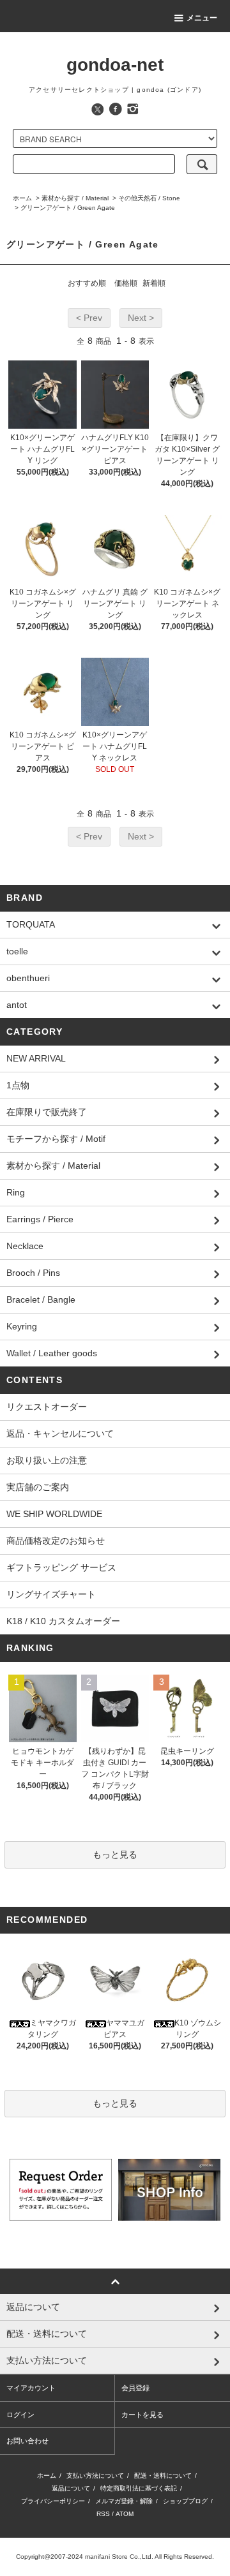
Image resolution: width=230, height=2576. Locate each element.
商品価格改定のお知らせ (56, 1541)
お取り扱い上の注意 (47, 1460)
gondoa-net (115, 65)
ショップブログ (185, 2501)
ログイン (20, 2415)
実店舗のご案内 (38, 1487)
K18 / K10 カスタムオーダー (63, 1621)
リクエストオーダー (47, 1407)
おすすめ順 (87, 283)
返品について (71, 2488)
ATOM (125, 2514)
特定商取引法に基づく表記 (139, 2488)
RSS (103, 2514)
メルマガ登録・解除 (124, 2501)
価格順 (126, 283)
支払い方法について (95, 2476)
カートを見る (142, 2415)
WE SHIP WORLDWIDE (54, 1514)
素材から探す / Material (75, 198)
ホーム (22, 198)
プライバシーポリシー (53, 2501)
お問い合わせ (27, 2441)
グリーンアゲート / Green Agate (68, 208)
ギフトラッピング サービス (61, 1567)
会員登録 (135, 2388)
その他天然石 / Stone (149, 198)
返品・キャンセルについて (60, 1433)
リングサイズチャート (51, 1594)
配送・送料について (163, 2476)
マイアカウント (31, 2388)
